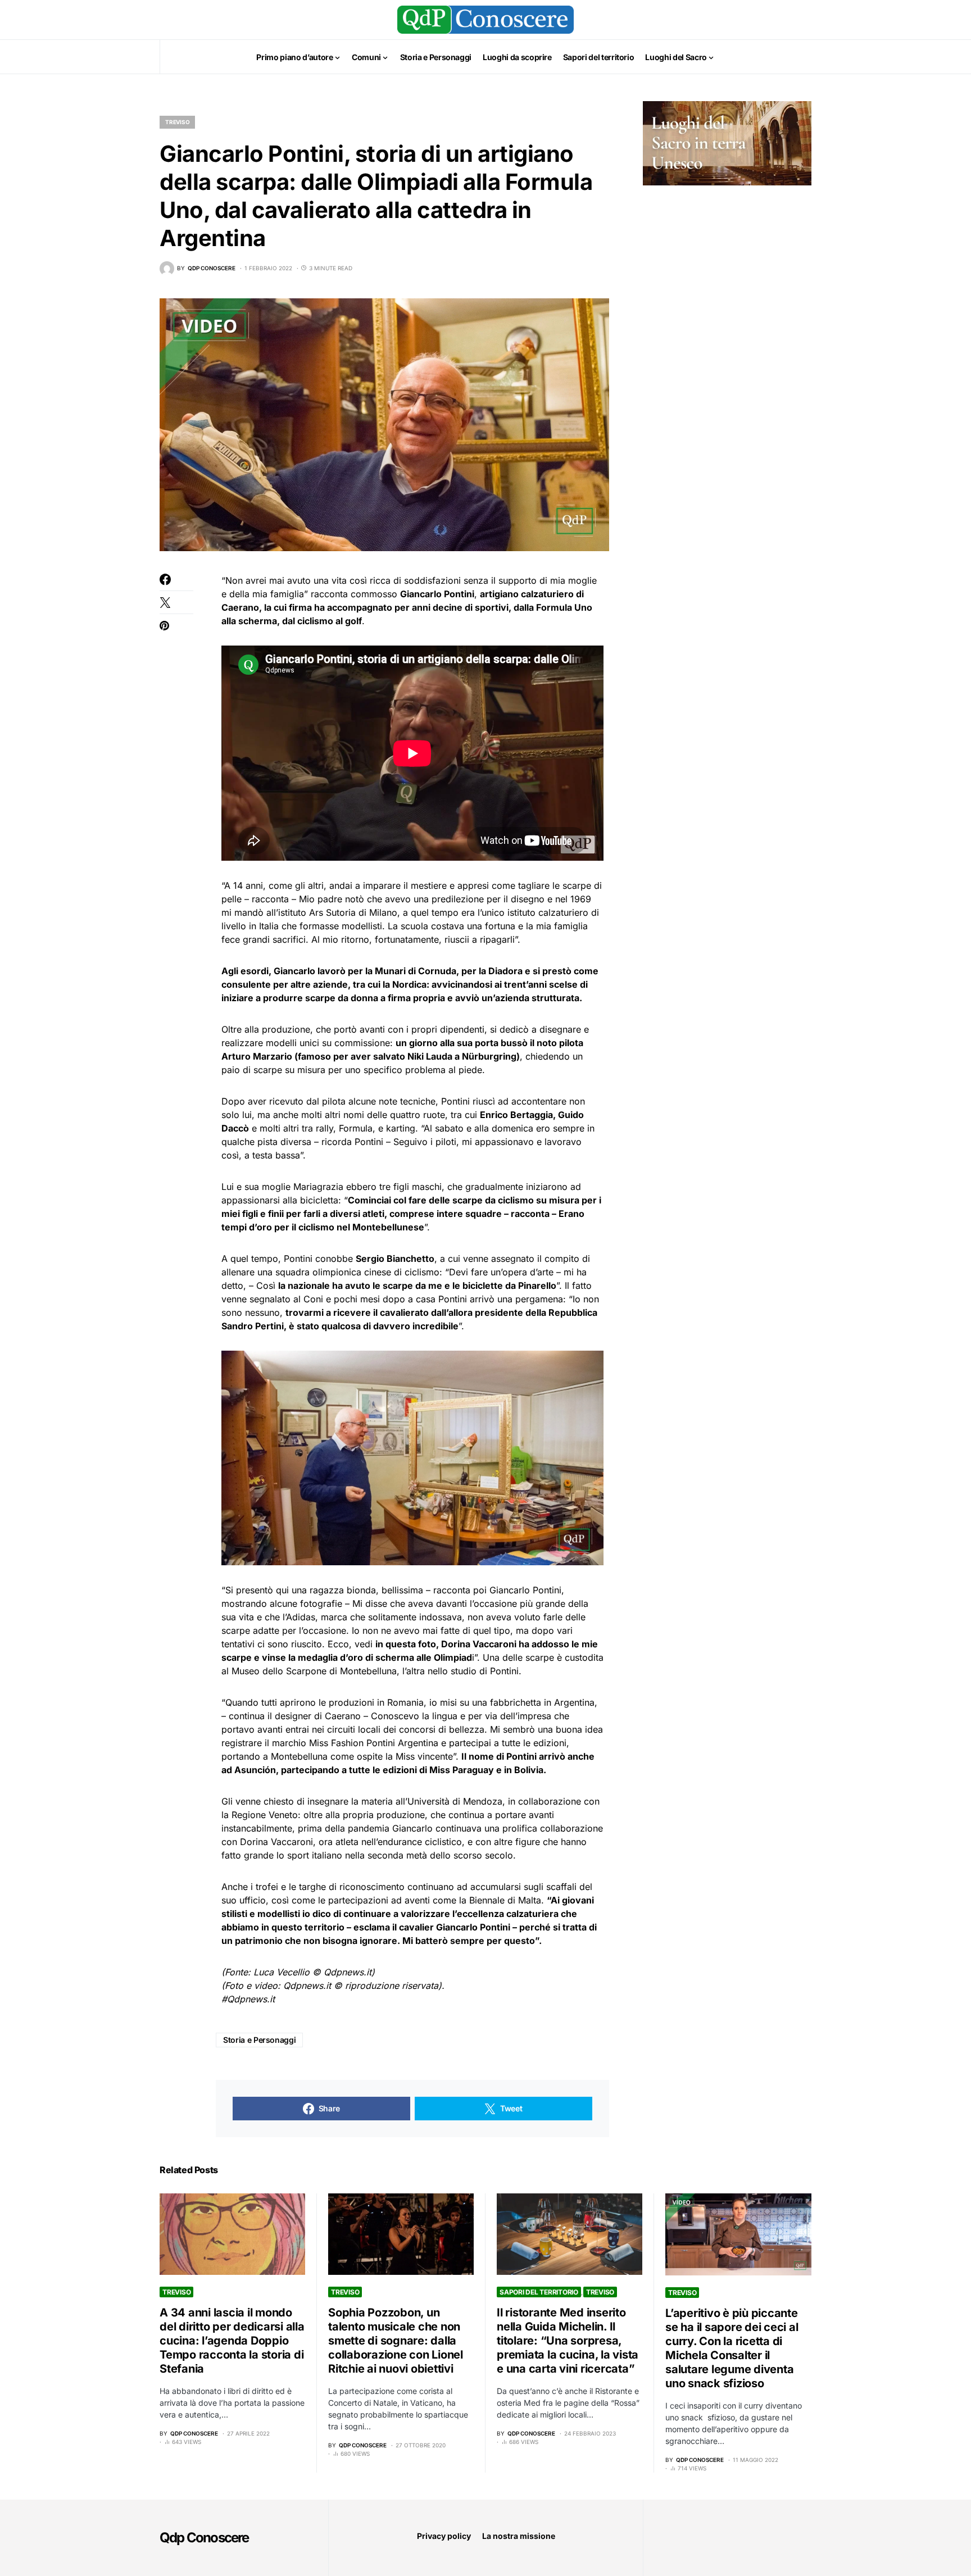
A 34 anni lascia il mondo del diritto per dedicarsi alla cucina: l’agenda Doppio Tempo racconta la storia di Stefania (232, 2341)
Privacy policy (444, 2536)
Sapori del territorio (539, 2292)
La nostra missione (519, 2536)
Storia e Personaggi (259, 2040)
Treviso (177, 122)
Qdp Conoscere (204, 2538)
